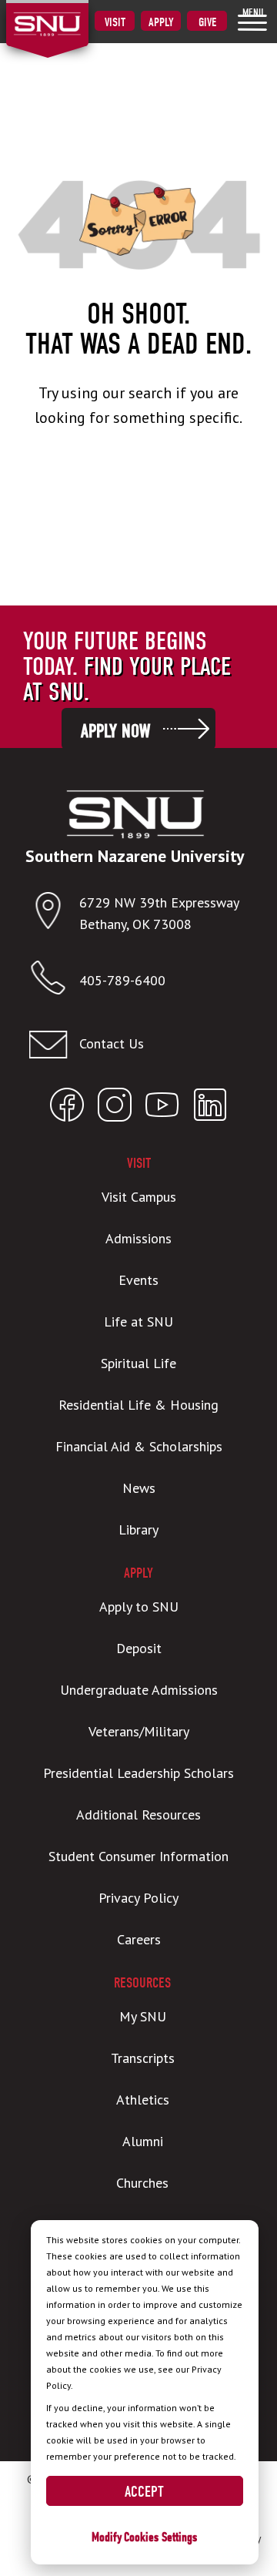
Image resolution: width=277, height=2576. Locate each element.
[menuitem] (252, 19)
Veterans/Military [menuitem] (139, 1731)
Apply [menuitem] (161, 22)
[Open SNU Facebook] (67, 1108)
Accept (144, 2492)
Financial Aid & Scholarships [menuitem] (139, 1446)
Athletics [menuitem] (143, 2100)
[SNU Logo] (71, 15)
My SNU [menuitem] (143, 2016)
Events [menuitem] (138, 1280)
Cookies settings (160, 2537)
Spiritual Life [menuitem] (138, 1363)
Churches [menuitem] (142, 2183)
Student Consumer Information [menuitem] (138, 1856)
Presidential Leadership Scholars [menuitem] (138, 1773)
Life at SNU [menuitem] (138, 1322)
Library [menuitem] (138, 1529)
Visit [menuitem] (115, 22)
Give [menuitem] (207, 22)
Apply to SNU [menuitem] (139, 1607)
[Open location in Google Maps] (54, 914)
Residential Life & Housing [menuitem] (138, 1405)
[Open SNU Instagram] (115, 1108)
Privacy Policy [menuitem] (138, 1898)
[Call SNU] (54, 981)
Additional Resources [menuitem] (138, 1815)
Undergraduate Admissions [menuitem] (139, 1690)
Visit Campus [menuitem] (139, 1197)
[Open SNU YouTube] (162, 1108)
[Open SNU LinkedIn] (210, 1108)
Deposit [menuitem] (139, 1648)
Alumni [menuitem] (143, 2141)
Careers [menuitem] (139, 1939)
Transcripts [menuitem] (143, 2058)
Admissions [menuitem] (138, 1238)
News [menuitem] (139, 1488)
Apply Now (115, 731)
